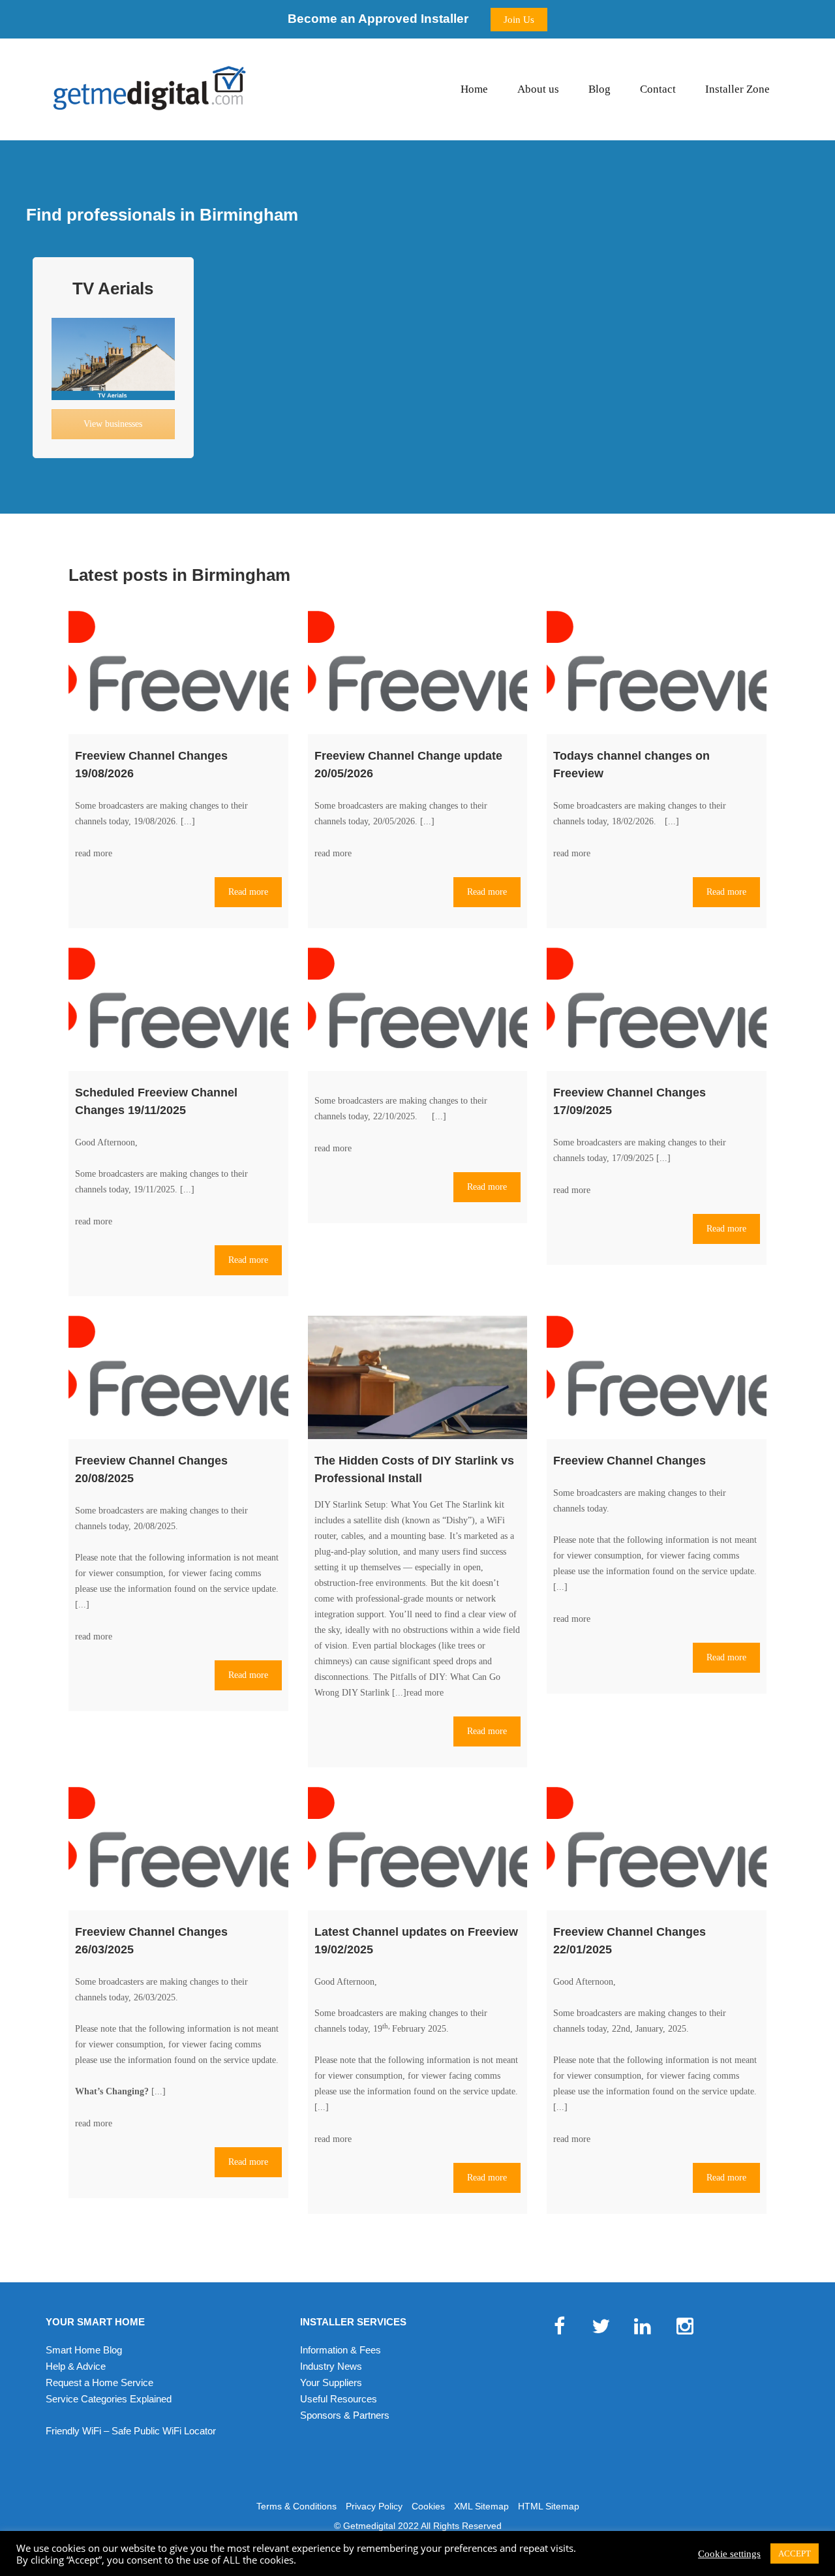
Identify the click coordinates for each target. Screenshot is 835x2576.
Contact (658, 89)
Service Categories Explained (109, 2399)
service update (250, 1589)
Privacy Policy (374, 2506)
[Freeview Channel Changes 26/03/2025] (178, 1849)
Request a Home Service (99, 2382)
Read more (248, 892)
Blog (600, 89)
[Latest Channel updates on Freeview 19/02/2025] (418, 1849)
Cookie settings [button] (729, 2554)
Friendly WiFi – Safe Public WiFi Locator (131, 2431)
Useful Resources (339, 2399)
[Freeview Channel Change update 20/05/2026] (418, 673)
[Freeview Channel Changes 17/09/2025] (657, 1009)
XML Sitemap (481, 2506)
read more (94, 853)
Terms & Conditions (296, 2506)
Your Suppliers (331, 2382)
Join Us (519, 20)
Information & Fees (341, 2350)
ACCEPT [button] (795, 2553)
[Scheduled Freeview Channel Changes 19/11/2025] (178, 1009)
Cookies (428, 2506)
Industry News (331, 2366)
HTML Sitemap (549, 2506)
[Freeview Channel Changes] (657, 1377)
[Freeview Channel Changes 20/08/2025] (178, 1377)
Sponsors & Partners (345, 2415)
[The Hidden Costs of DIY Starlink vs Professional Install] (418, 1377)
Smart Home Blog (84, 2350)
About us (538, 89)
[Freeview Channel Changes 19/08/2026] (178, 673)
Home (474, 89)
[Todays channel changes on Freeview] (657, 673)
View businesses (113, 424)
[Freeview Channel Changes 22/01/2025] (657, 1849)
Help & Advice (76, 2366)
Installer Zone (737, 89)
